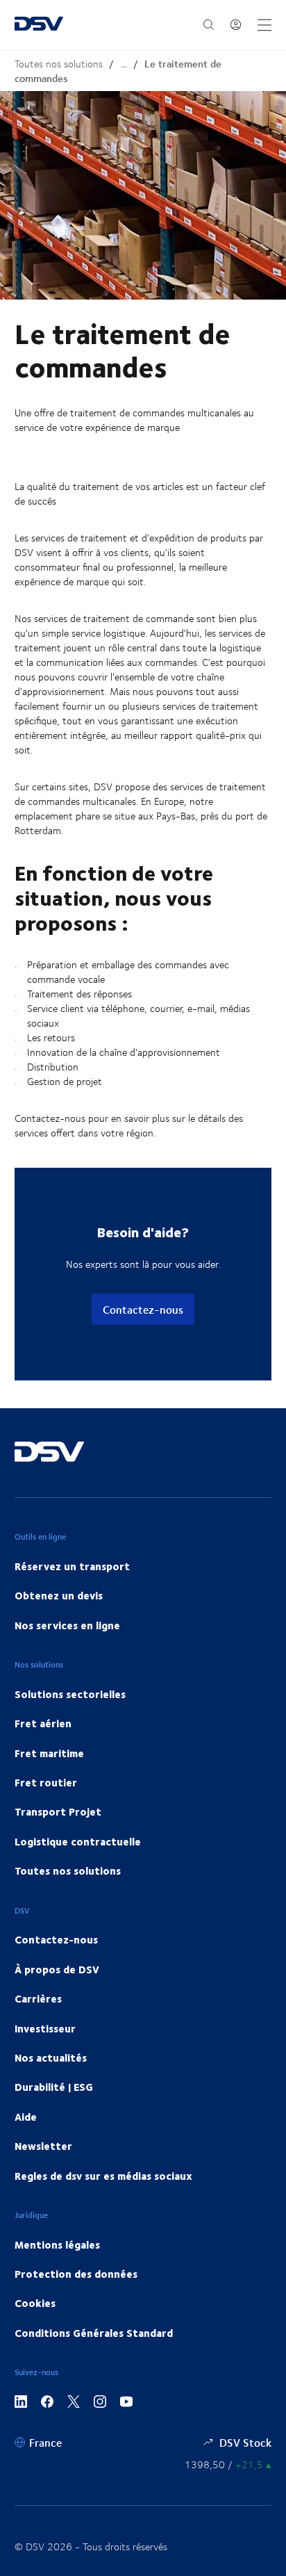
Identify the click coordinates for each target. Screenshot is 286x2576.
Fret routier (46, 1782)
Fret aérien (43, 1723)
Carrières (38, 1998)
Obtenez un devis (59, 1595)
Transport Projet (58, 1811)
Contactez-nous (143, 1309)
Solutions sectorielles (70, 1694)
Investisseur (45, 2028)
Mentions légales (57, 2244)
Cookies (35, 2303)
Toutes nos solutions (59, 64)
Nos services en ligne (67, 1625)
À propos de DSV (57, 1969)
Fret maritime (49, 1753)
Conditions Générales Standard (94, 2333)
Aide (26, 2117)
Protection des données (76, 2274)
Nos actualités (51, 2057)
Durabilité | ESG (54, 2087)
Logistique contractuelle (78, 1841)
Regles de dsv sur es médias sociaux (103, 2176)
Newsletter (43, 2146)
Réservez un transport (72, 1566)
